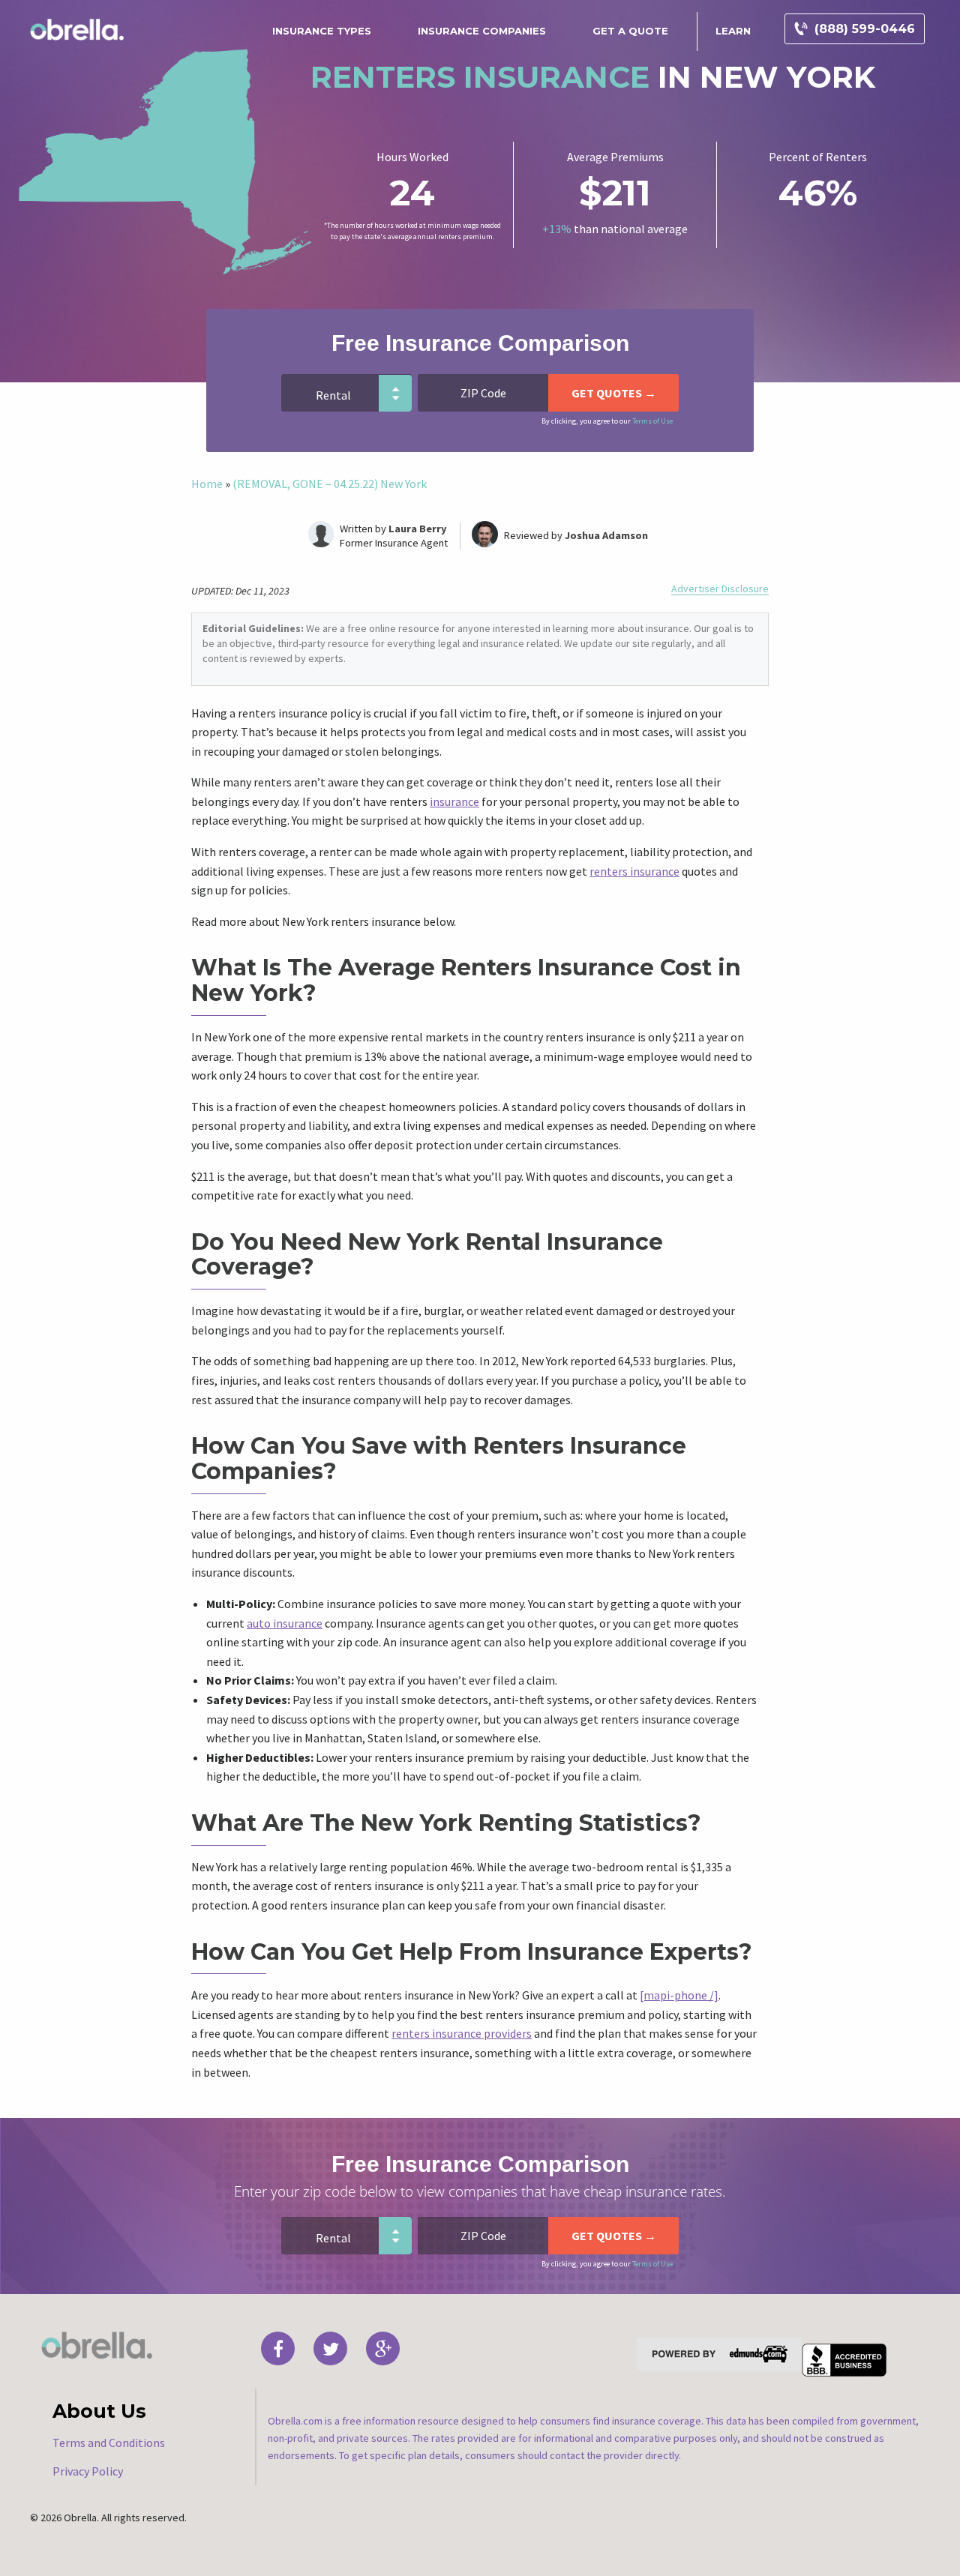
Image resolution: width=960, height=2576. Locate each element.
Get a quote (630, 31)
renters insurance (634, 871)
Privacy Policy (88, 2471)
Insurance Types (322, 31)
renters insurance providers (462, 2033)
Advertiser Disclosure (720, 589)
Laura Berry (418, 529)
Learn (733, 31)
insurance (454, 801)
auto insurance (285, 1623)
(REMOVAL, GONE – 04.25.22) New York (330, 484)
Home (207, 484)
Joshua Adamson (606, 535)
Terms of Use (652, 421)
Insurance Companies (482, 31)
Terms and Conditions (109, 2443)
